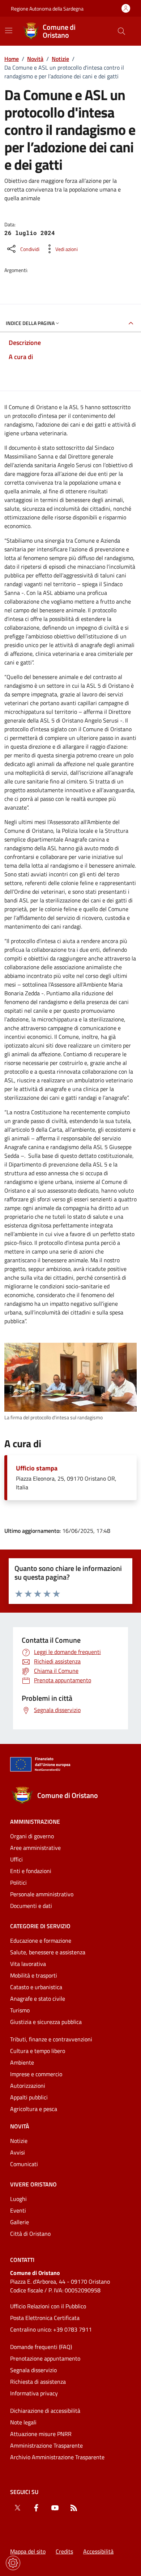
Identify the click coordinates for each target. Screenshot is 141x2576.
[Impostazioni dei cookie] (13, 2563)
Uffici (16, 1859)
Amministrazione (35, 1822)
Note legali (23, 2422)
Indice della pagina (30, 323)
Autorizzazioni (28, 2086)
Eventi (18, 2210)
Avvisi (18, 2152)
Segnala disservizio (33, 2370)
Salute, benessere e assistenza (48, 1952)
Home (12, 59)
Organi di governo (32, 1836)
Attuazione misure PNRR (41, 2434)
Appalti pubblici (29, 2097)
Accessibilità (98, 2551)
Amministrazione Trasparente (46, 2445)
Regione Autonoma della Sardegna (47, 9)
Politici (18, 1882)
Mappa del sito (28, 2551)
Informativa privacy (34, 2393)
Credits (64, 2551)
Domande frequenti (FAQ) (41, 2347)
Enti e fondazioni (31, 1871)
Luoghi (18, 2199)
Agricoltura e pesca (34, 2109)
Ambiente (22, 2062)
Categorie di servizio (40, 1926)
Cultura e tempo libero (38, 2051)
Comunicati (24, 2164)
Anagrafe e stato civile (38, 1999)
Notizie (60, 59)
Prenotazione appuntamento (45, 2358)
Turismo (20, 2010)
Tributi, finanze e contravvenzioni (51, 2039)
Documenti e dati (31, 1906)
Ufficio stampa (37, 1468)
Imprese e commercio (36, 2074)
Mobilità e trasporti (34, 1975)
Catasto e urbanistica (36, 1987)
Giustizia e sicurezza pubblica (46, 2022)
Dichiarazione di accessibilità (45, 2411)
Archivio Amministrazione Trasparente (57, 2457)
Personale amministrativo (42, 1894)
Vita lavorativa (28, 1964)
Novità (35, 59)
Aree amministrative (35, 1848)
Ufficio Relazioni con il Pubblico (48, 2306)
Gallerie (20, 2222)
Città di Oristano (30, 2234)
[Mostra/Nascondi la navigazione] (9, 30)
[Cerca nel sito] (121, 31)
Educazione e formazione (41, 1941)
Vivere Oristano (33, 2184)
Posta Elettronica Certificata (45, 2318)
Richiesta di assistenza (38, 2382)
